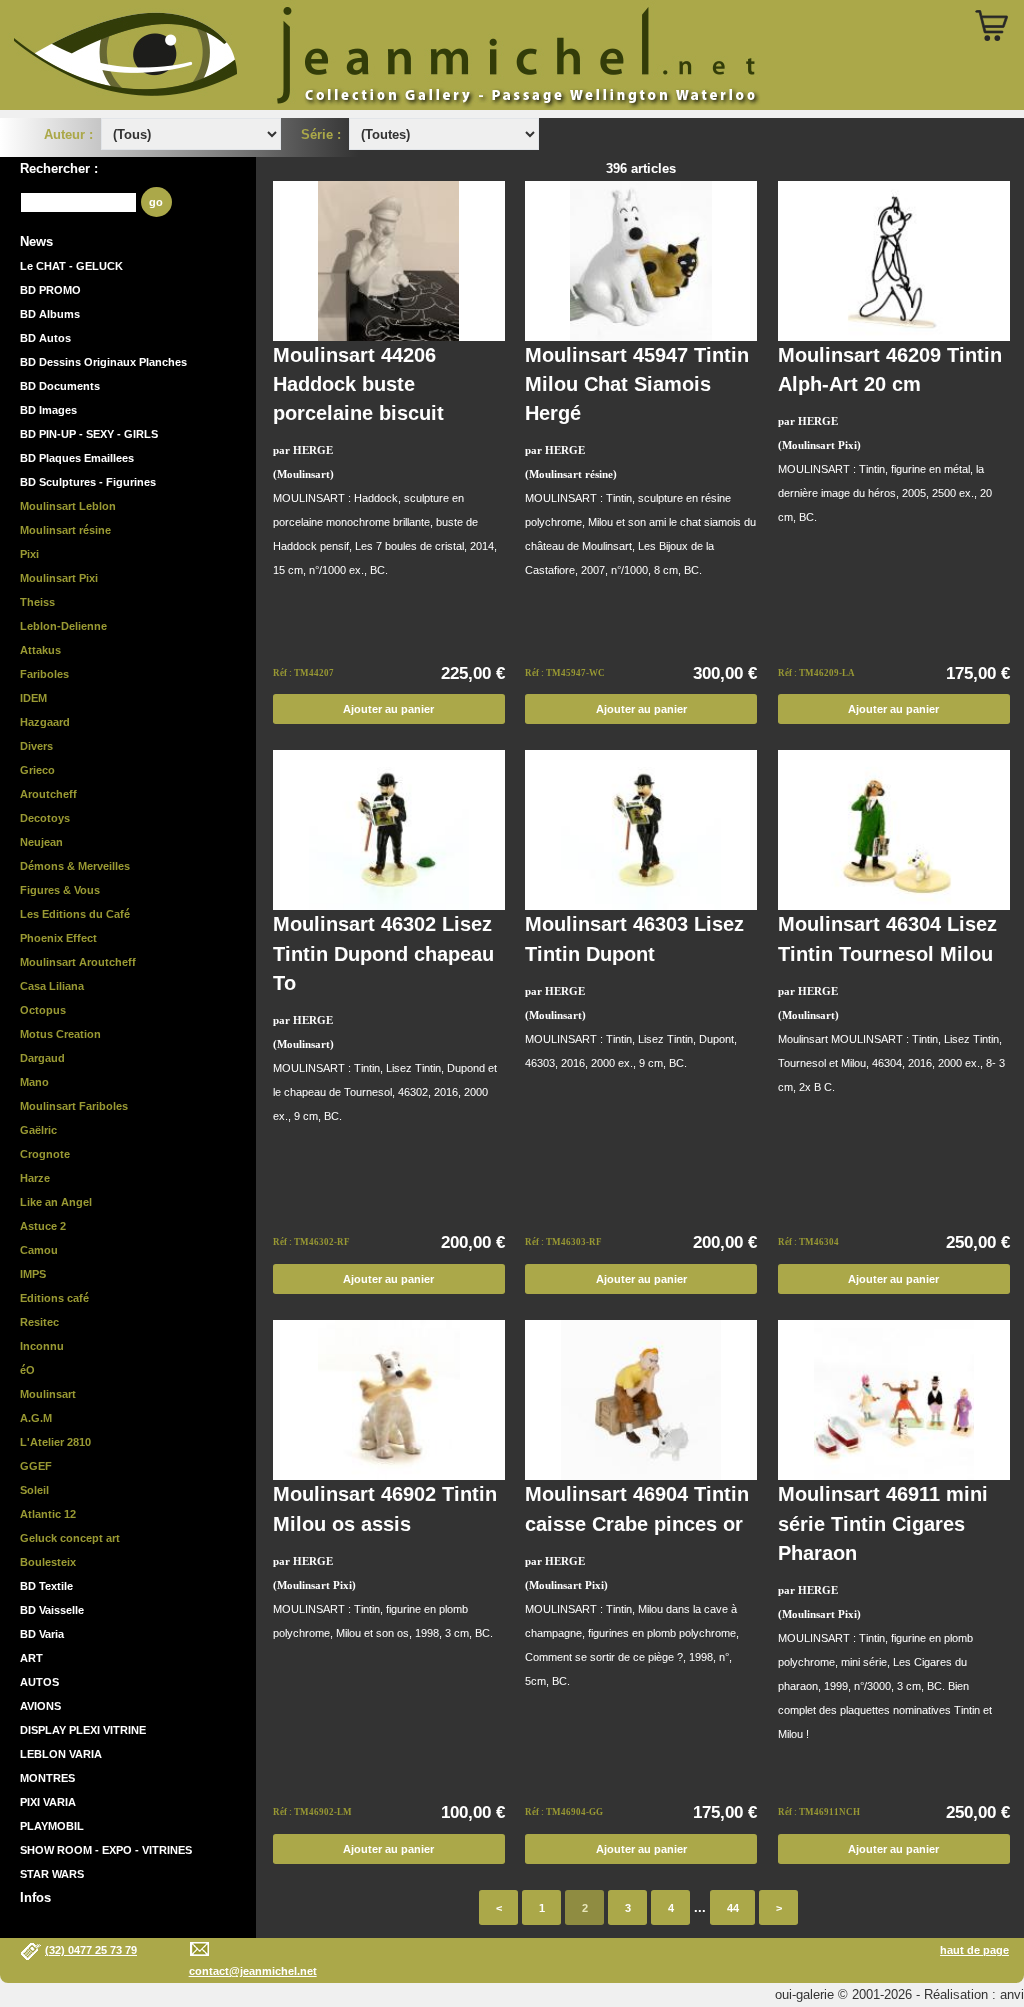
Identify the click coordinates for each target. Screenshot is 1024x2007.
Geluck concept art (70, 1538)
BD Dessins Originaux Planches (103, 362)
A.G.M (36, 1418)
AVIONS (40, 1706)
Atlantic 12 (48, 1514)
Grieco (37, 770)
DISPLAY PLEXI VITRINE (83, 1730)
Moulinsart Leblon (68, 506)
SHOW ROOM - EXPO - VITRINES (106, 1850)
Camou (39, 1250)
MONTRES (47, 1778)
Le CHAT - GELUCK (71, 266)
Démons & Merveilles (75, 866)
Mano (34, 1082)
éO (27, 1370)
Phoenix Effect (58, 938)
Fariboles (44, 674)
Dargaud (42, 1058)
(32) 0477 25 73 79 (91, 1950)
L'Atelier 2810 (55, 1442)
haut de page (974, 1950)
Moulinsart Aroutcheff (78, 962)
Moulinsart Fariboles (74, 1106)
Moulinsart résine (65, 530)
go (156, 202)
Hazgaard (45, 722)
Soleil (34, 1490)
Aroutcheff (48, 794)
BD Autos (45, 338)
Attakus (40, 650)
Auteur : (70, 134)
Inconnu (42, 1346)
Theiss (37, 602)
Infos (35, 1897)
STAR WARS (52, 1874)
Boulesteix (48, 1562)
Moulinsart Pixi (59, 578)
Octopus (43, 1010)
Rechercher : (59, 168)
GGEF (36, 1466)
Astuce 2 (43, 1226)
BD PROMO (50, 290)
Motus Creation (60, 1034)
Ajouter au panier (388, 709)
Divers (36, 746)
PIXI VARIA (48, 1802)
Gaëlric (38, 1130)
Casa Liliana (52, 986)
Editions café (54, 1298)
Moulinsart (48, 1394)
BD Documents (60, 386)
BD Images (48, 410)
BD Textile (46, 1586)
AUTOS (39, 1682)
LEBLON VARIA (61, 1754)
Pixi (29, 554)
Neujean (41, 842)
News (36, 241)
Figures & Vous (60, 890)
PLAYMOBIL (52, 1826)
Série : (325, 134)
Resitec (39, 1322)
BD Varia (42, 1634)
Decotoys (45, 818)
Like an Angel (56, 1202)
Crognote (45, 1154)
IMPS (33, 1274)
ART (31, 1658)
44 (733, 1908)
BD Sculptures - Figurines (88, 482)
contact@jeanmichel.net (253, 1971)
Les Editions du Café (75, 914)
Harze (35, 1178)
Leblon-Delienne (63, 626)
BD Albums (50, 314)
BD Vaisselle (52, 1610)
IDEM (33, 698)
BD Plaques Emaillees (77, 458)
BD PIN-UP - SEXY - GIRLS (89, 434)
